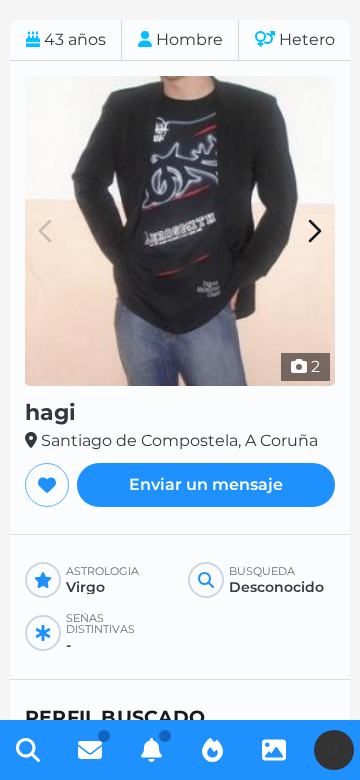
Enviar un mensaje (206, 484)
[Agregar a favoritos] (47, 485)
